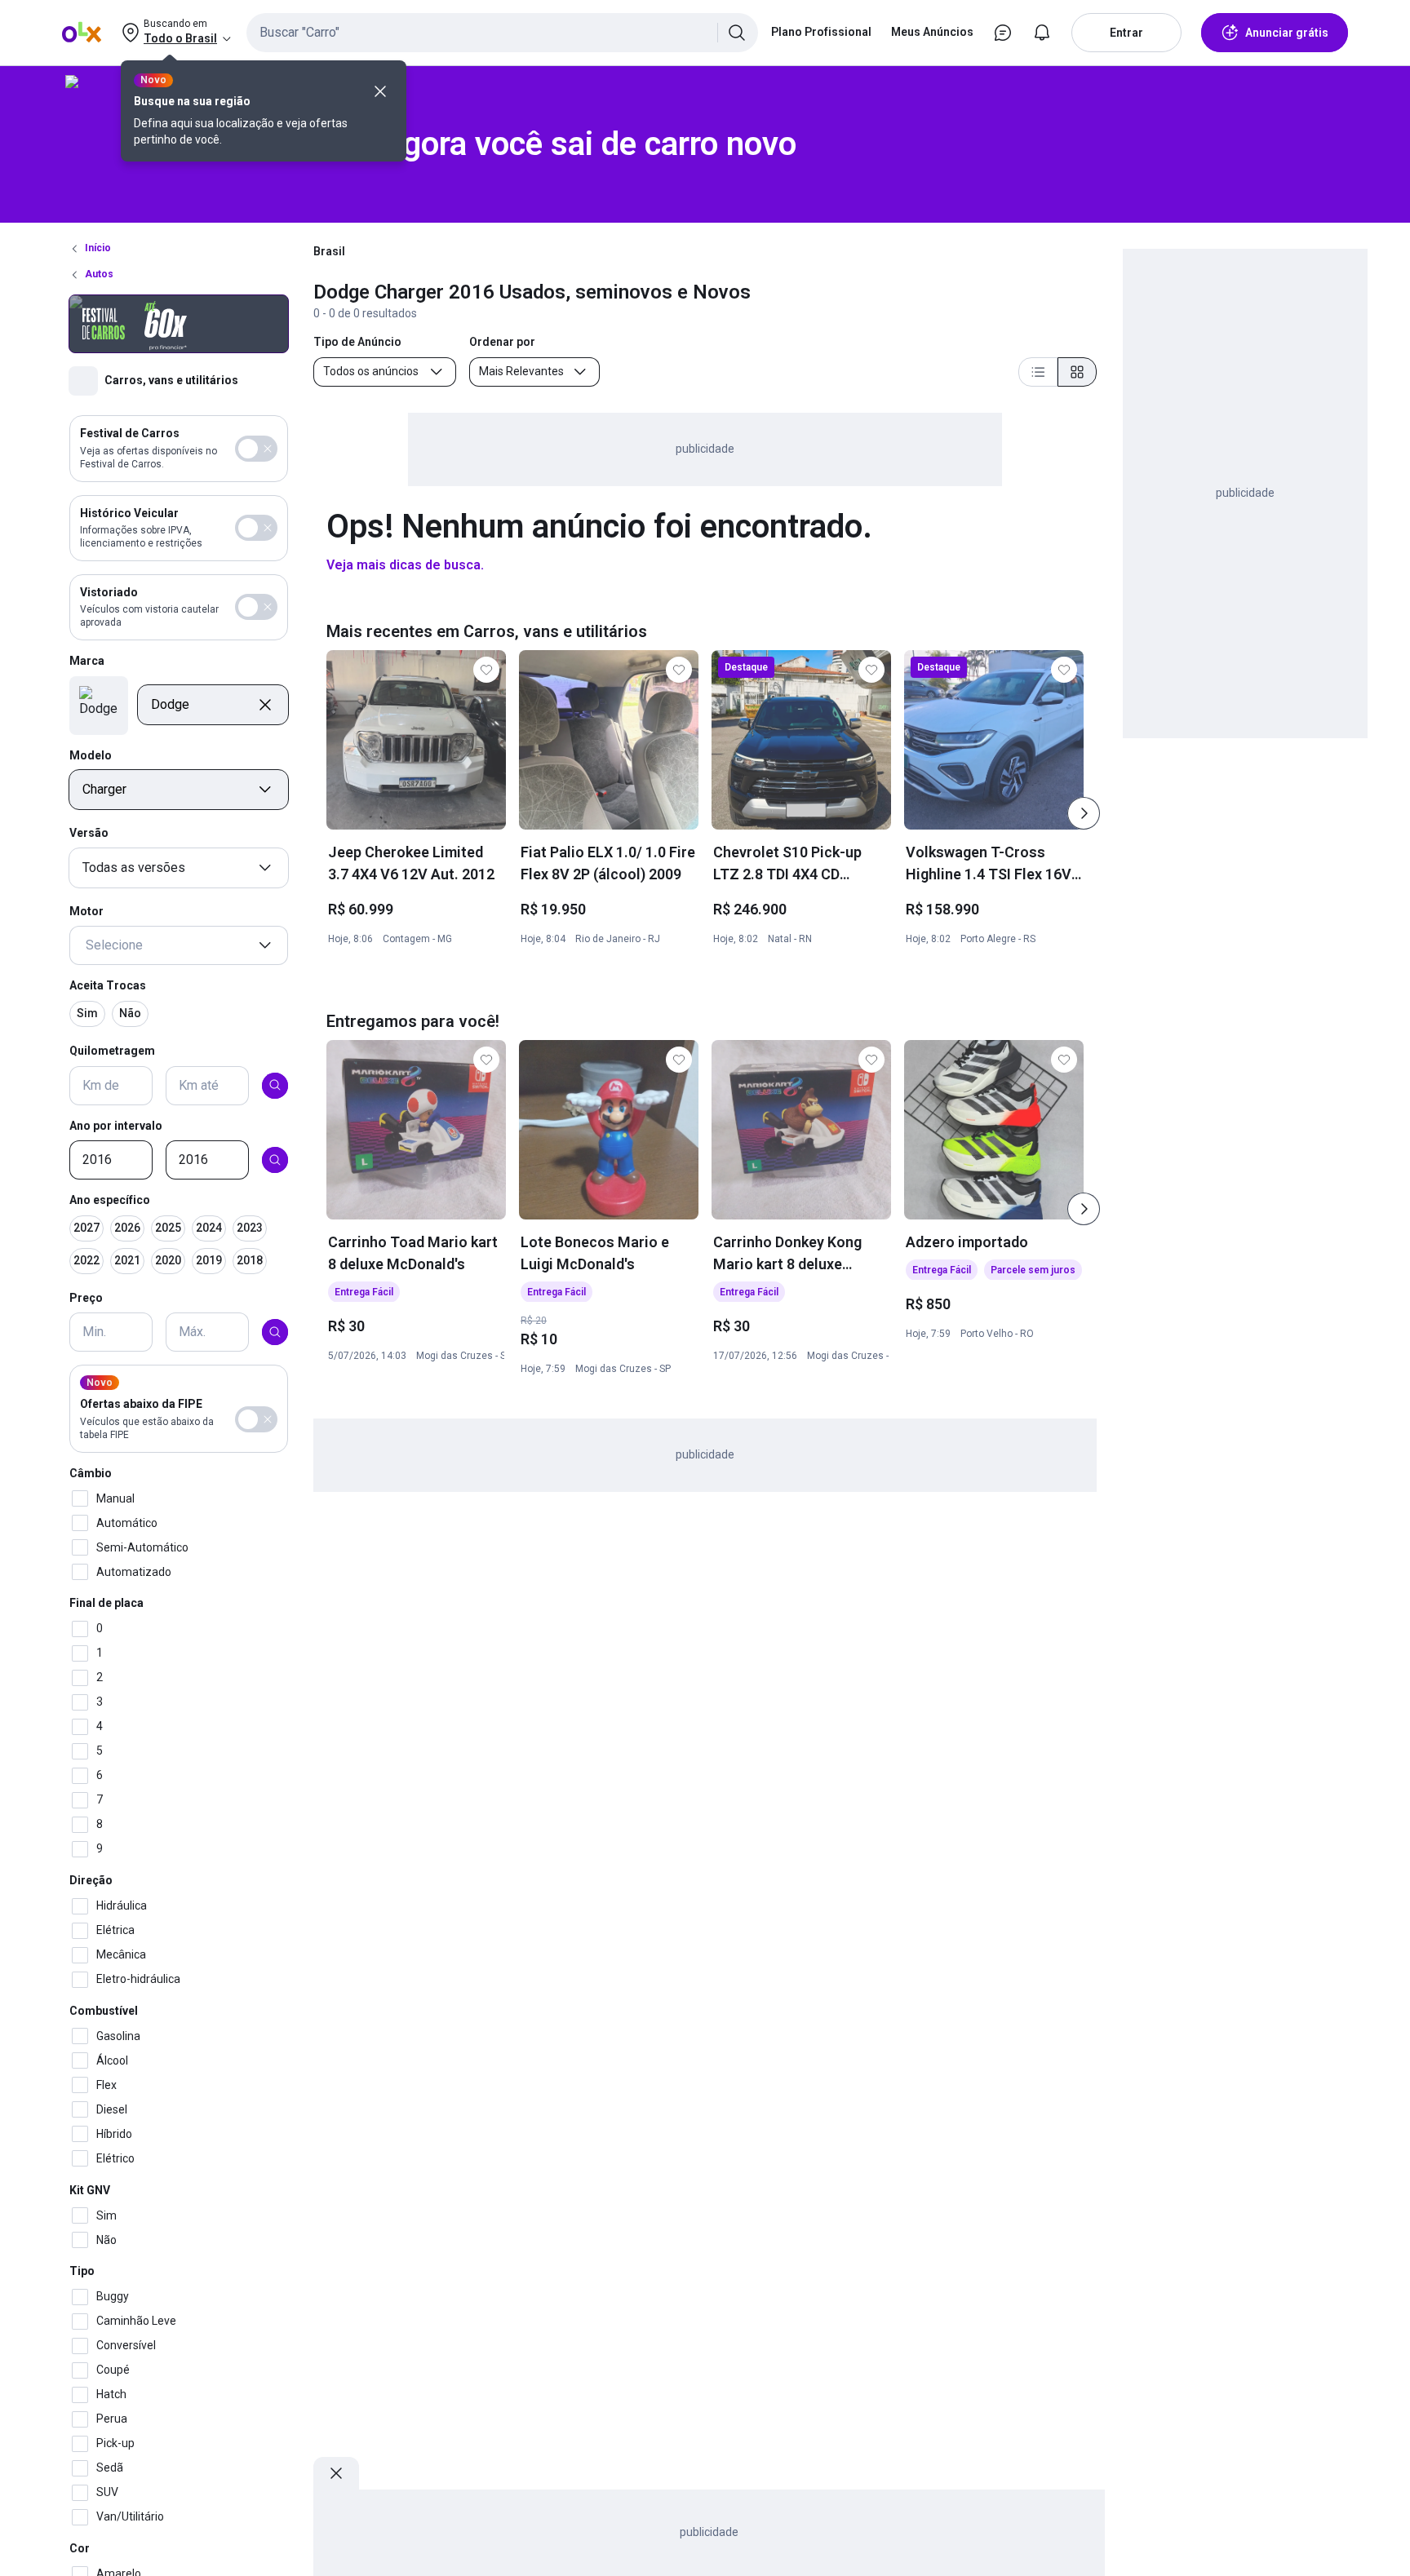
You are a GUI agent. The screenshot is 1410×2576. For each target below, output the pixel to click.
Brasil (329, 251)
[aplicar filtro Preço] (275, 1332)
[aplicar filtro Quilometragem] (275, 1085)
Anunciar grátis (1287, 33)
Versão (89, 833)
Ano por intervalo (116, 1125)
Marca (87, 661)
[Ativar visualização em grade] (1077, 372)
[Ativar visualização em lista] (1038, 372)
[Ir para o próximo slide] (1084, 813)
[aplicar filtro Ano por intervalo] (275, 1160)
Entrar (1126, 33)
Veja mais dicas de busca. (405, 565)
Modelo (91, 755)
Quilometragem (112, 1051)
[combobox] (502, 33)
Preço (86, 1298)
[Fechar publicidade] (336, 2473)
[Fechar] (380, 91)
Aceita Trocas (108, 985)
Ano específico (110, 1200)
